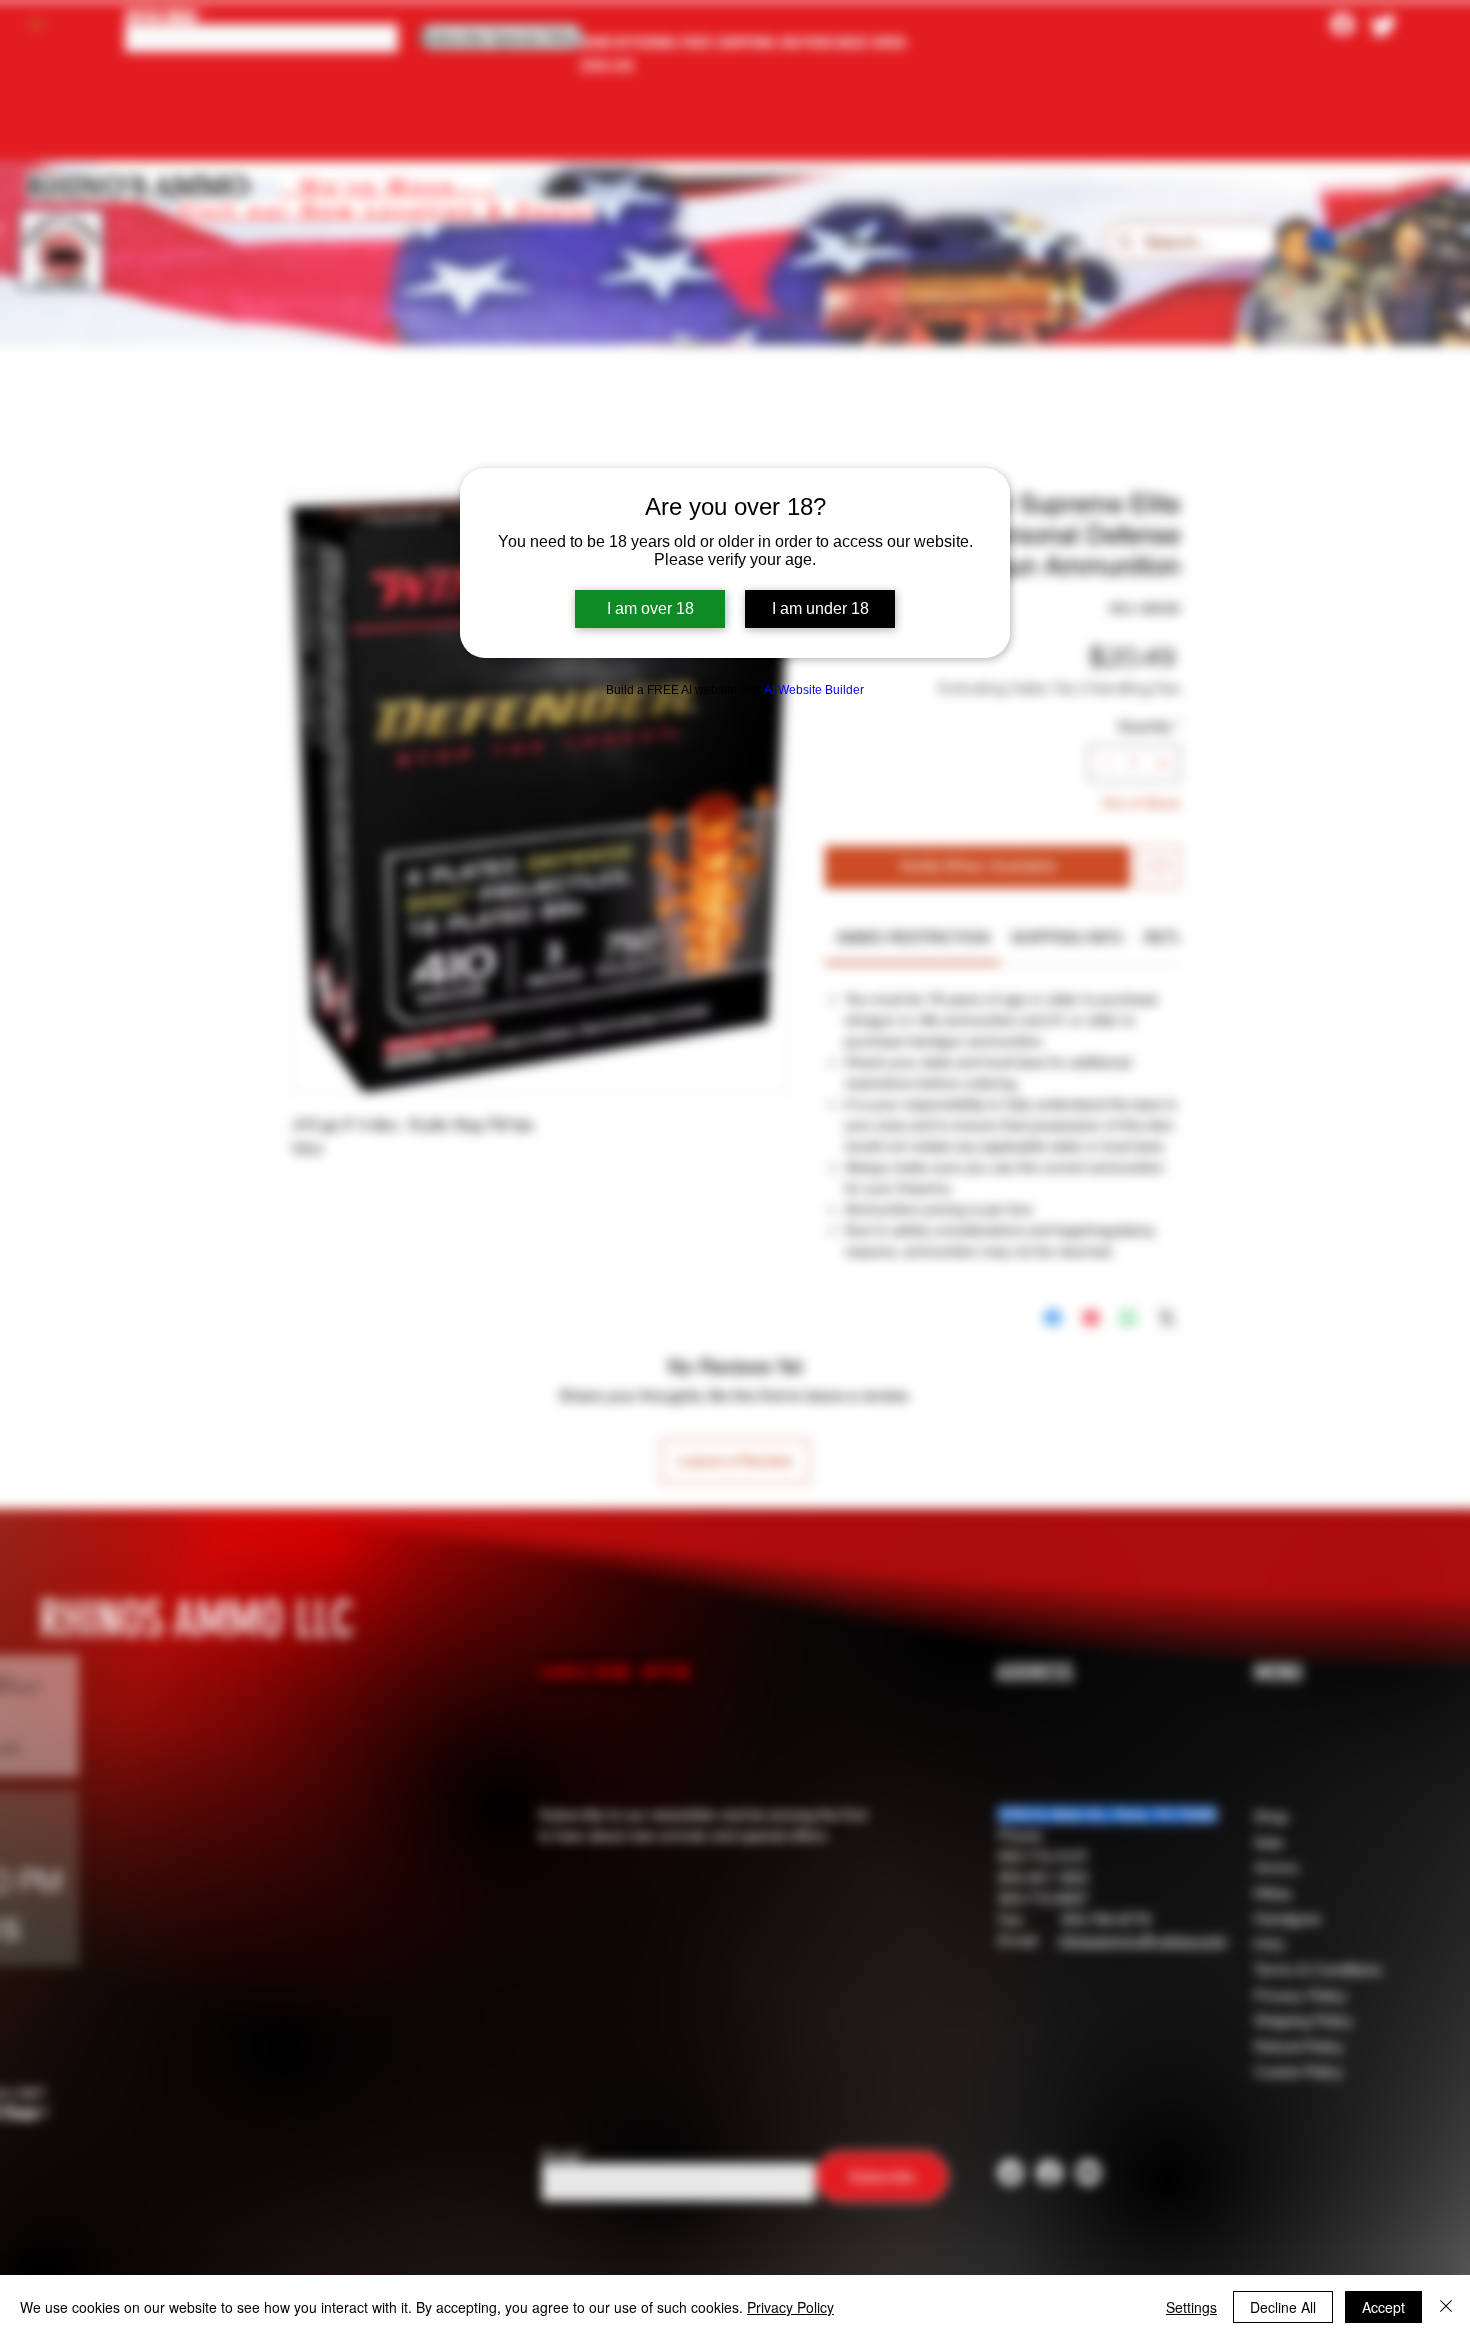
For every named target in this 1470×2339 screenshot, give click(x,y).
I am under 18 (820, 608)
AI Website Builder (814, 690)
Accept (1383, 2307)
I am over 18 (650, 608)
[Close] (1446, 2307)
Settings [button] (1191, 2307)
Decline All (1283, 2307)
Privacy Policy (790, 2307)
